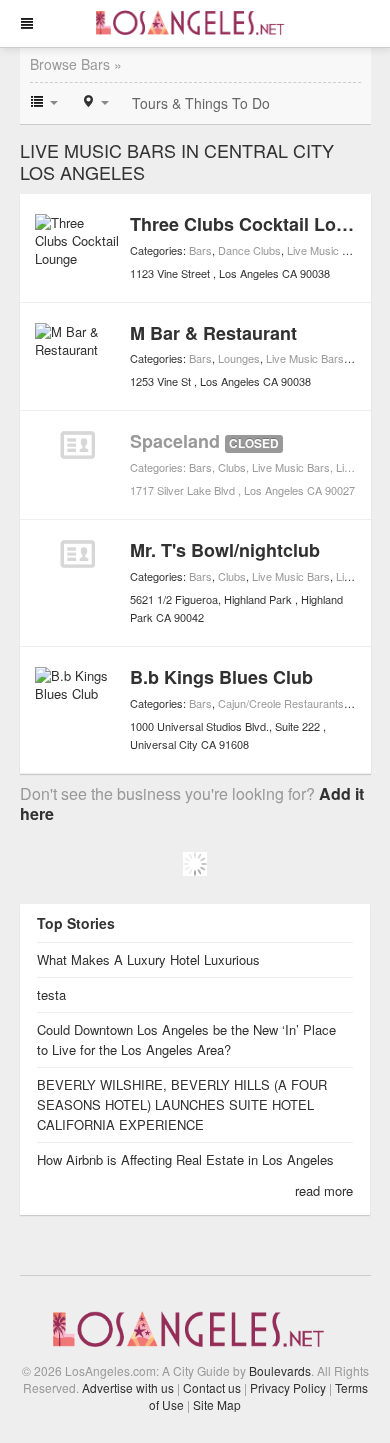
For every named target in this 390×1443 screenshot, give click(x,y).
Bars (200, 250)
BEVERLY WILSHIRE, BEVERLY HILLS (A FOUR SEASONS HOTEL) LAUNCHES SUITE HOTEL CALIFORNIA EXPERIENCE (182, 1104)
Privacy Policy (288, 1387)
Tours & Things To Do (201, 103)
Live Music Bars (326, 250)
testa (51, 994)
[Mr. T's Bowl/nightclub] (77, 554)
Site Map (217, 1404)
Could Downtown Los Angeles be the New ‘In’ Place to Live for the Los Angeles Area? (186, 1039)
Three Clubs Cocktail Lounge (254, 224)
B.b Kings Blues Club (221, 677)
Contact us (212, 1387)
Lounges (239, 358)
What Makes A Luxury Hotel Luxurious (148, 959)
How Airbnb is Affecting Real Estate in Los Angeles (187, 1159)
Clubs (232, 467)
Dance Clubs (249, 250)
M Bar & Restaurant (213, 333)
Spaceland (175, 441)
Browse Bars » (76, 64)
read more (324, 1190)
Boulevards (280, 1370)
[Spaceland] (77, 445)
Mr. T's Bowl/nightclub (225, 550)
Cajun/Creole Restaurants (281, 703)
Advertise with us (128, 1387)
